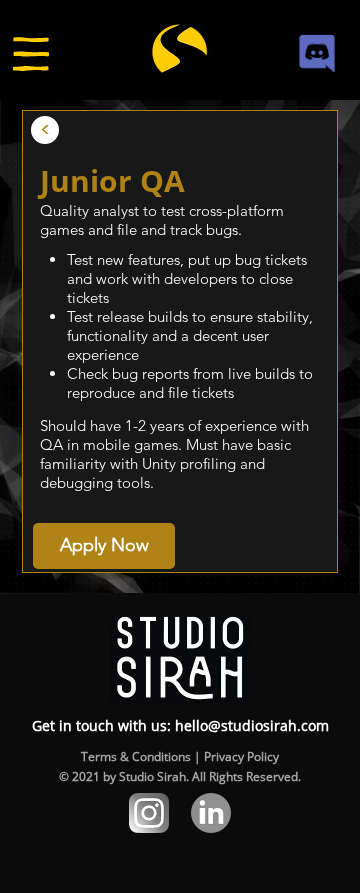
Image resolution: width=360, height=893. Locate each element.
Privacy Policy (241, 756)
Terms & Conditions (136, 756)
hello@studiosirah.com (252, 725)
